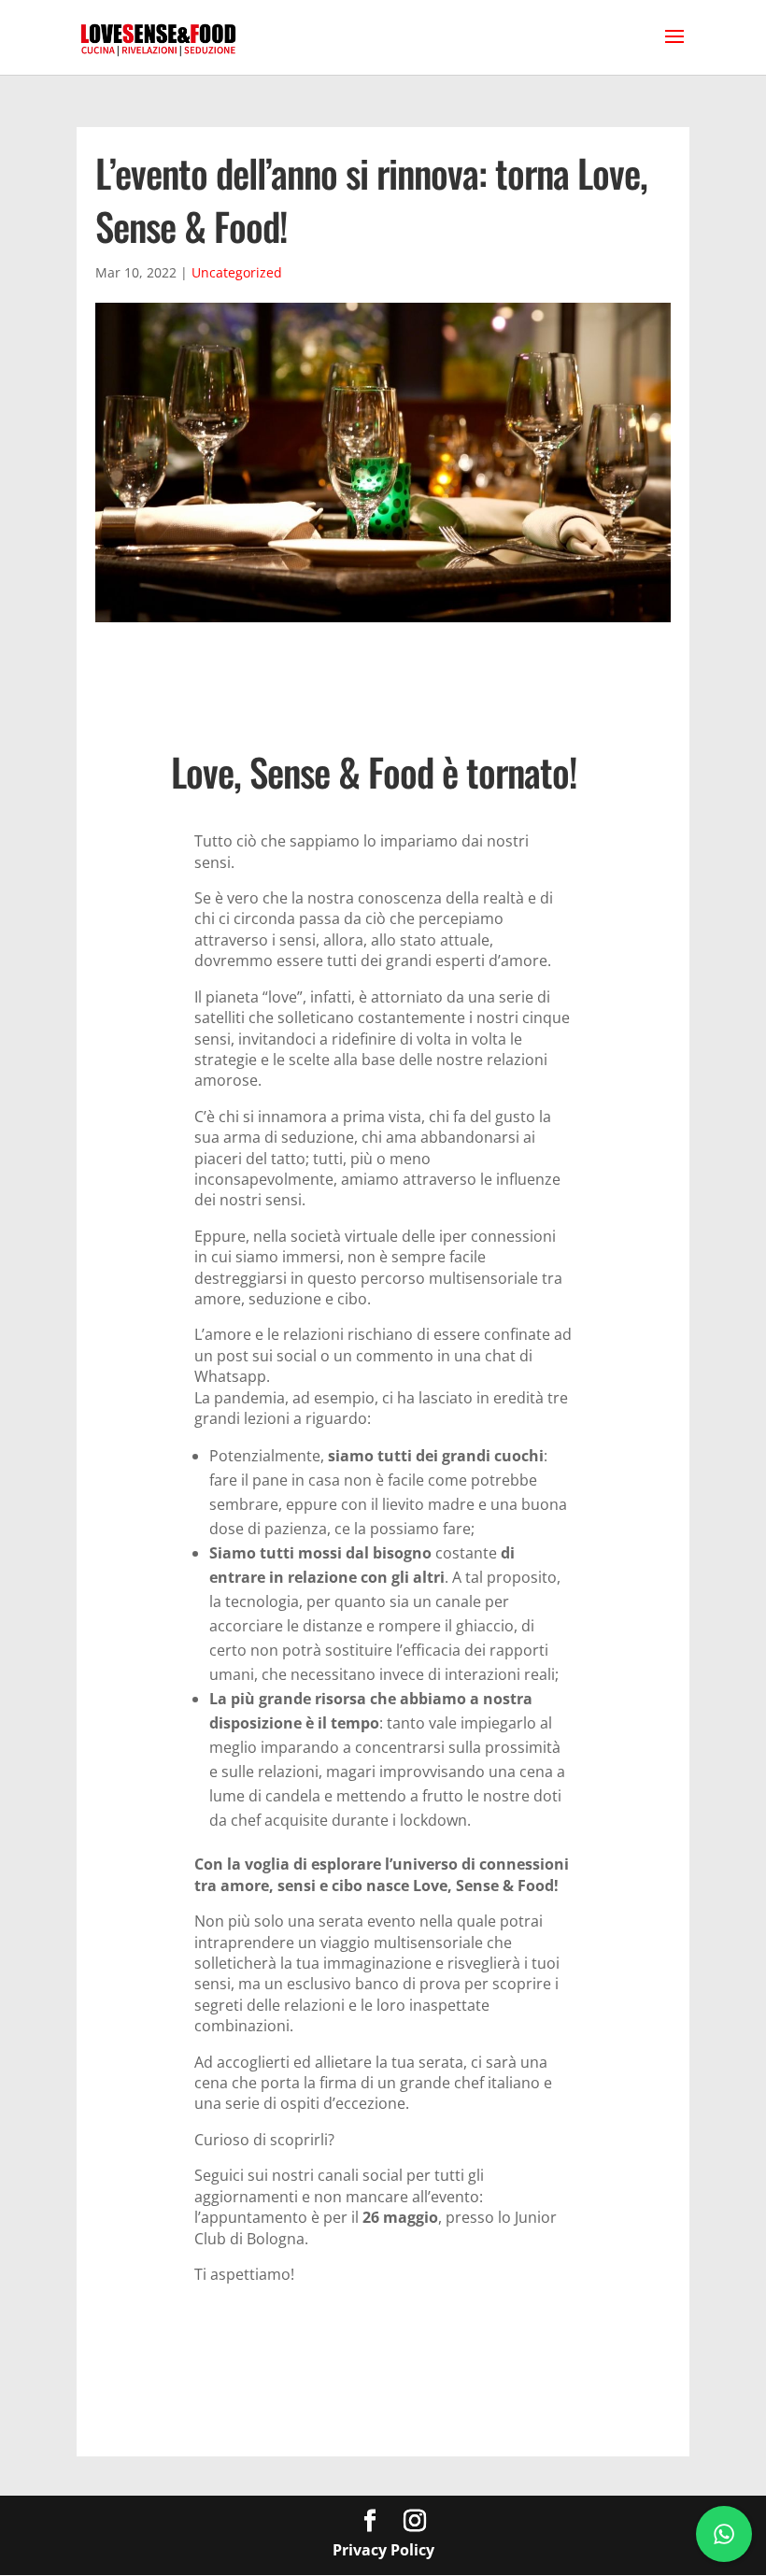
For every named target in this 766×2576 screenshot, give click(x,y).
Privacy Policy (383, 2550)
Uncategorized (237, 272)
